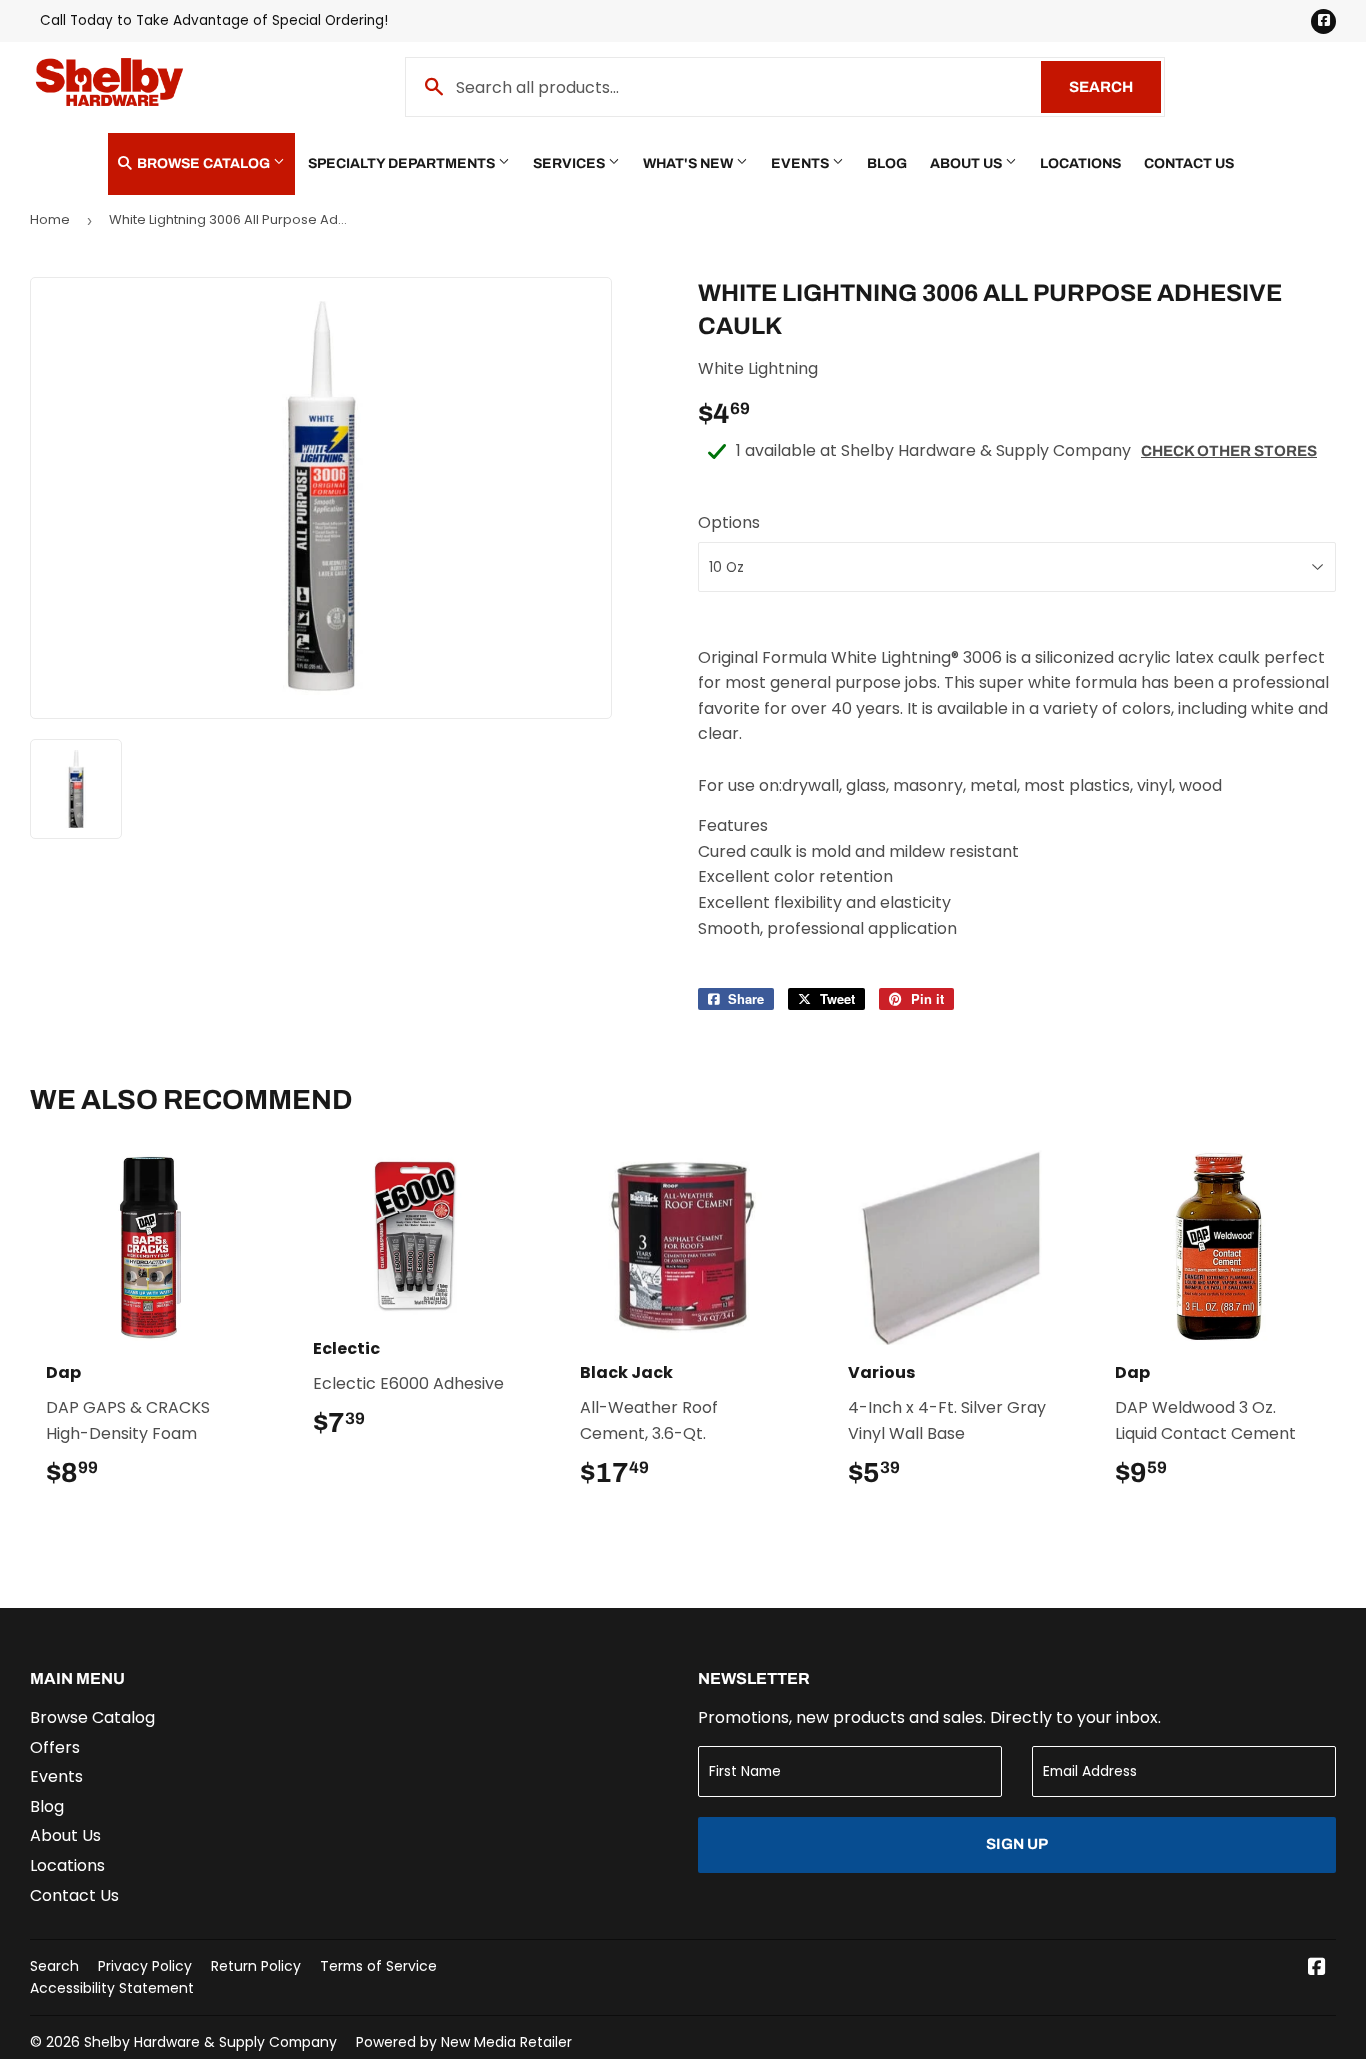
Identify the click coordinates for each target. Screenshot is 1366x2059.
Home (50, 219)
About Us (967, 163)
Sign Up (1017, 1844)
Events (801, 163)
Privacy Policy (145, 1966)
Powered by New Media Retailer (464, 2042)
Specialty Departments (403, 163)
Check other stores (1229, 451)
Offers (55, 1747)
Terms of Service (378, 1966)
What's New (689, 163)
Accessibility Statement (112, 1988)
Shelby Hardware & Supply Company (210, 2042)
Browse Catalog (203, 163)
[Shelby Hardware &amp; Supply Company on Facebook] (1317, 1968)
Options (729, 522)
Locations (1080, 163)
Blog (887, 163)
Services (570, 163)
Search (1115, 87)
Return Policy (256, 1966)
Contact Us (1189, 163)
